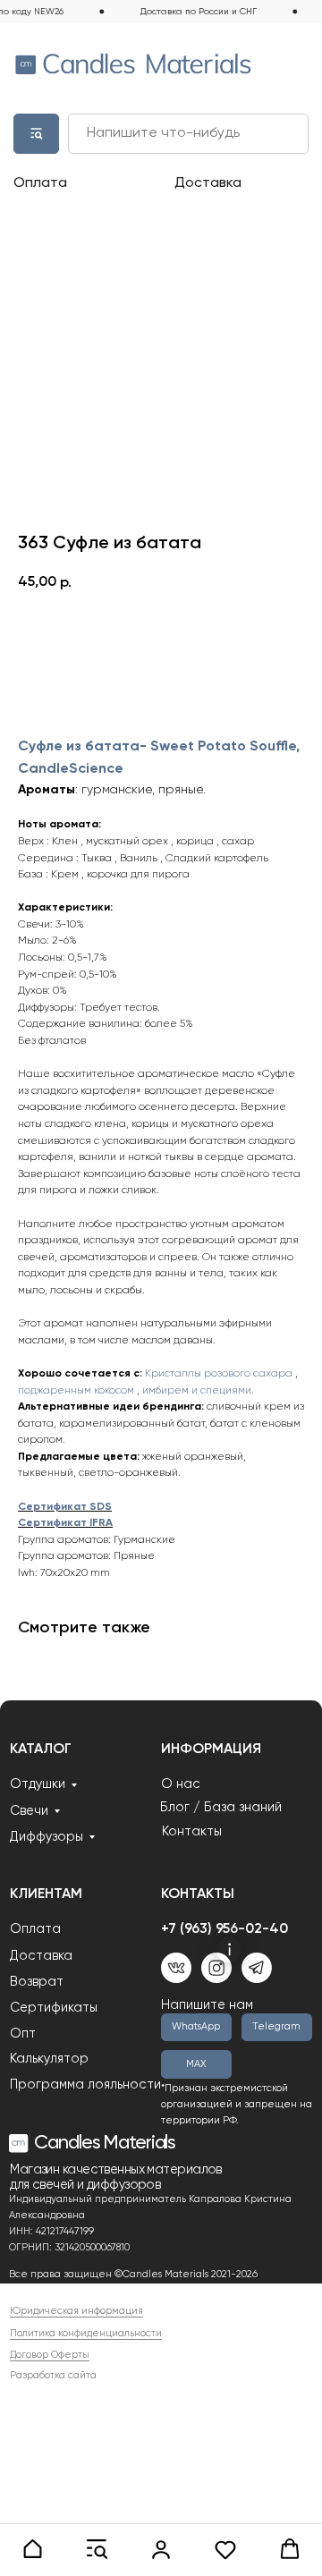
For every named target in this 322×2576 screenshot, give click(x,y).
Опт (23, 2034)
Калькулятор (49, 2059)
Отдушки (38, 1784)
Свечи (29, 1811)
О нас (181, 1784)
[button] (32, 2549)
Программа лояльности (85, 2085)
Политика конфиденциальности (86, 2334)
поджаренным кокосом (76, 1391)
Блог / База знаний (221, 1808)
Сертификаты (54, 2008)
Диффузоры (47, 1837)
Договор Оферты (50, 2355)
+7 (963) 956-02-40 (225, 1929)
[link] (161, 2549)
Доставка (208, 183)
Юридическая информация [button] (76, 2311)
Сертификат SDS (65, 1507)
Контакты (192, 1832)
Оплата (40, 183)
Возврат (37, 1982)
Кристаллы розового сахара (219, 1374)
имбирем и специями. (198, 1391)
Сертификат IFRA (65, 1523)
